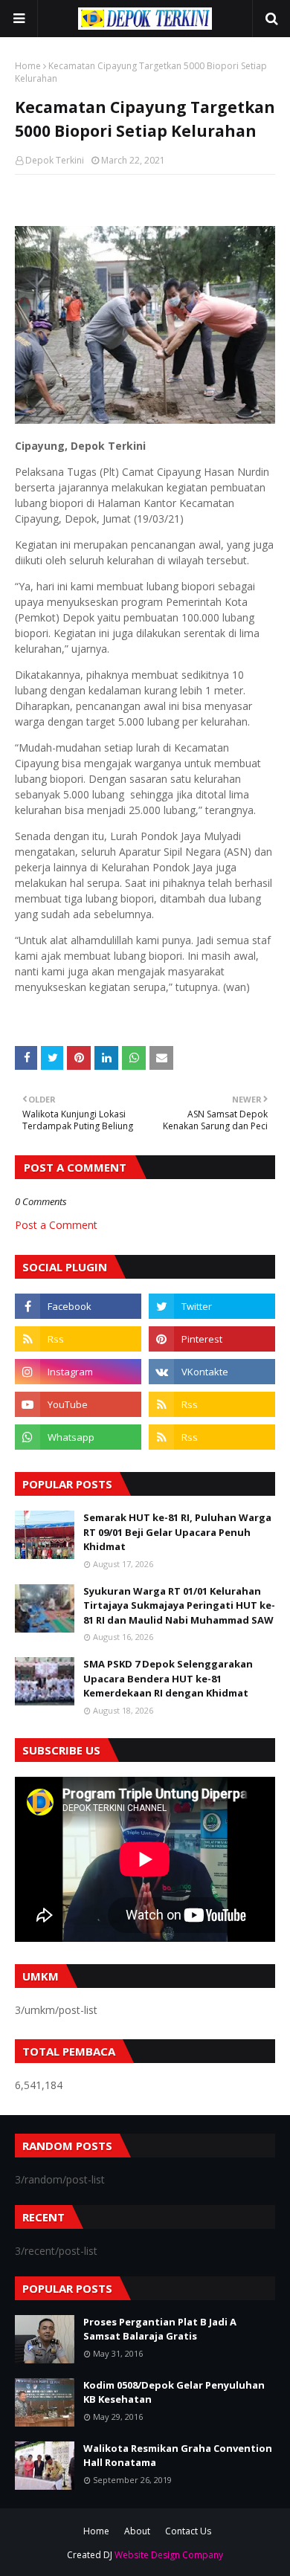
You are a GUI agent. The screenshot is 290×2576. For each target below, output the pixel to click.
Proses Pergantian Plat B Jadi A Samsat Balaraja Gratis (160, 2329)
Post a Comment (56, 1225)
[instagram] (78, 1372)
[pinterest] (212, 1339)
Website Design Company (169, 2555)
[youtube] (78, 1404)
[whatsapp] (78, 1437)
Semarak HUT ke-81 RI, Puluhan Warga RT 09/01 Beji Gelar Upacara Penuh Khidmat (177, 1532)
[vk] (212, 1372)
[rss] (78, 1339)
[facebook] (78, 1306)
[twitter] (212, 1306)
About (137, 2531)
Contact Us (188, 2531)
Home (28, 66)
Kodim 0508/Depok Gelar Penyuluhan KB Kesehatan (174, 2392)
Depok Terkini (55, 160)
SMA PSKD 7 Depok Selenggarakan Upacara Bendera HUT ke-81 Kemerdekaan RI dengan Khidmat (168, 1678)
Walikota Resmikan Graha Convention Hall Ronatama (178, 2456)
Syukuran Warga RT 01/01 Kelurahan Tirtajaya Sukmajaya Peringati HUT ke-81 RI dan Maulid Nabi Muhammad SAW (179, 1605)
